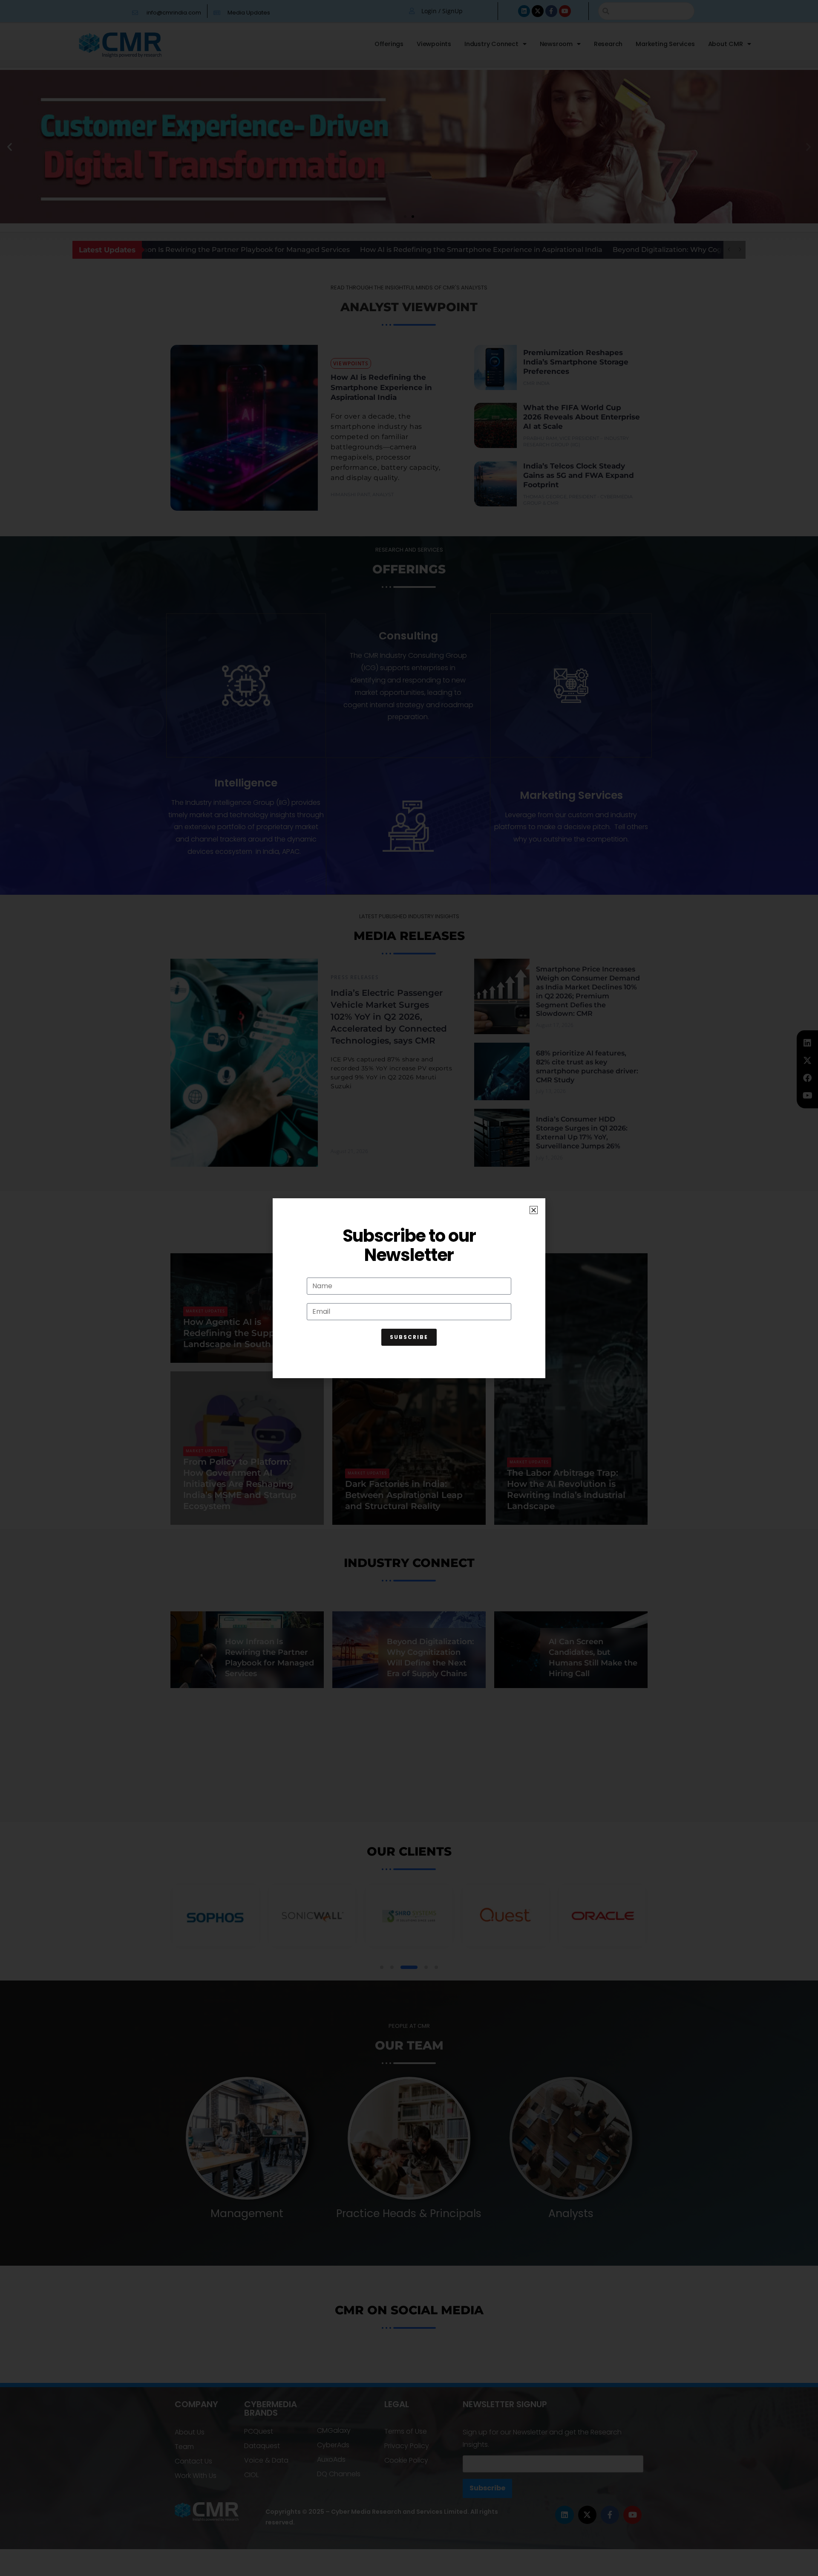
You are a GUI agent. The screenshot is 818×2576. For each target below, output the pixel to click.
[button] (534, 1210)
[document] (409, 1288)
